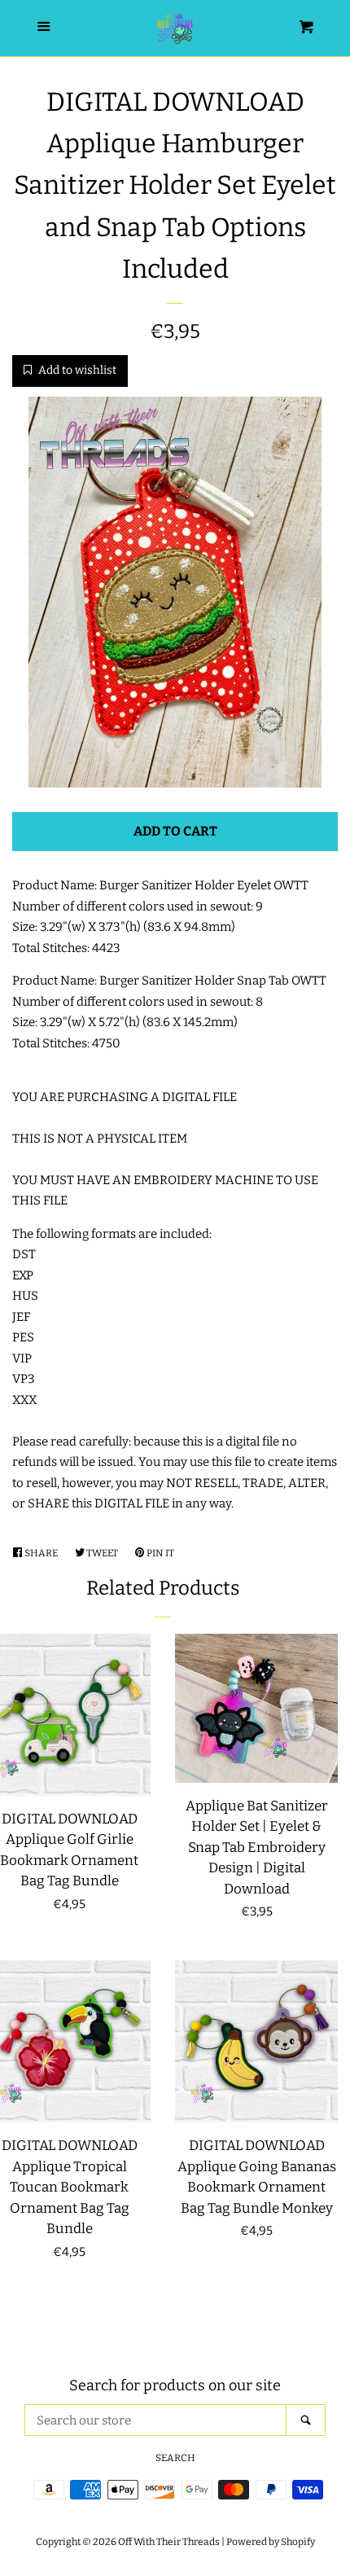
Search (175, 2458)
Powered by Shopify (271, 2542)
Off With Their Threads (169, 2542)
